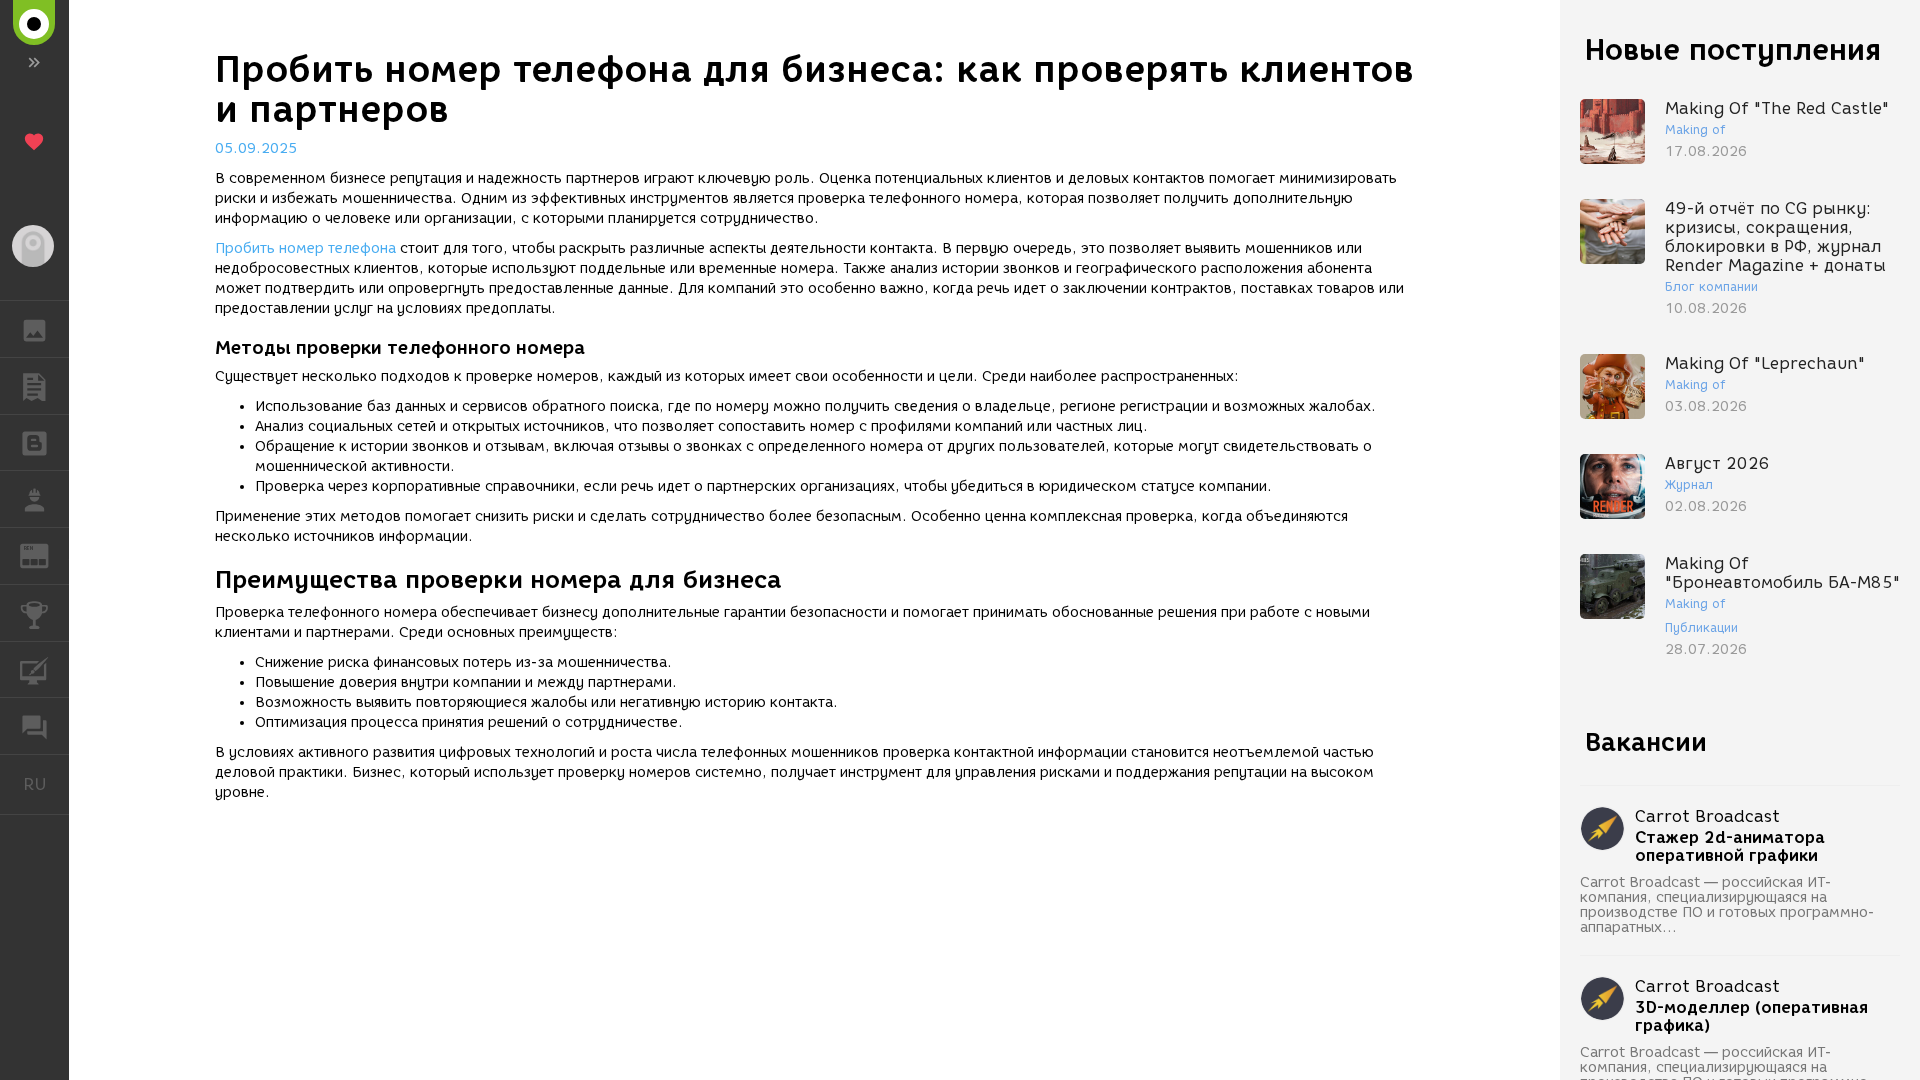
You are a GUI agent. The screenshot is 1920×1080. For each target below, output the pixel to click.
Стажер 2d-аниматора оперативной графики (1730, 847)
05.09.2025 (256, 148)
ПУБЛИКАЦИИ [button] (34, 386)
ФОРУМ (34, 726)
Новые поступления (1733, 49)
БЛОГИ (34, 443)
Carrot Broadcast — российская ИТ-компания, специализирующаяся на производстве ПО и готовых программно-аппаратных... (1727, 905)
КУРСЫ (34, 670)
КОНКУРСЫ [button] (34, 613)
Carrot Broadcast (1707, 816)
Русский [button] (46, 784)
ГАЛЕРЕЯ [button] (34, 329)
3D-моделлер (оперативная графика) (1751, 1017)
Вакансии (1646, 742)
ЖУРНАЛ (46, 554)
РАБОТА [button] (34, 499)
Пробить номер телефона (305, 248)
